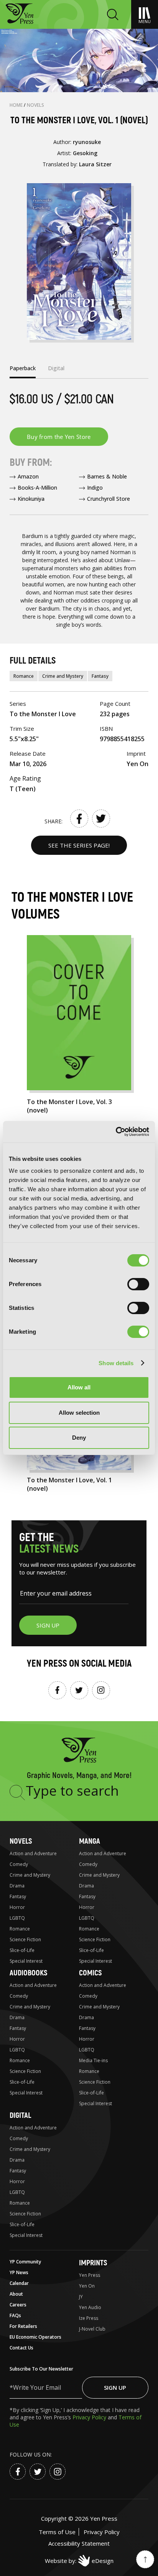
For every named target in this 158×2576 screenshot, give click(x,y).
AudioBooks (28, 1973)
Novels (35, 105)
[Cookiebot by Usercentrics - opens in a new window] (116, 1132)
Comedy (19, 1864)
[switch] (138, 1284)
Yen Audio (90, 2307)
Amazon (28, 476)
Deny (79, 1438)
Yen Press (90, 2275)
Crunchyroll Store (109, 499)
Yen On (87, 2286)
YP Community (25, 2262)
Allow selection (79, 1413)
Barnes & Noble (107, 476)
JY (81, 2297)
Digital (20, 2115)
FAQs (15, 2315)
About (16, 2294)
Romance (24, 676)
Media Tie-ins (93, 2060)
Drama (17, 1886)
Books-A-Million (37, 488)
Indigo (95, 488)
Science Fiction (25, 1939)
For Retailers (23, 2326)
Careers (18, 2305)
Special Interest (26, 1961)
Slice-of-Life (22, 1950)
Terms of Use (57, 2532)
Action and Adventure (33, 1853)
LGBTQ (17, 1918)
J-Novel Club (92, 2329)
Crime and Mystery (63, 676)
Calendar (19, 2283)
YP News (19, 2272)
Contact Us (21, 2348)
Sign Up (115, 2387)
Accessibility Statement (79, 2543)
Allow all (79, 1387)
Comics (90, 1973)
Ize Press (89, 2318)
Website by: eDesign (79, 2561)
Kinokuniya (31, 499)
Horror (17, 1907)
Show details (116, 1363)
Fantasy (100, 676)
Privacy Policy (90, 2417)
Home (17, 105)
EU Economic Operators (35, 2337)
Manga (90, 1841)
